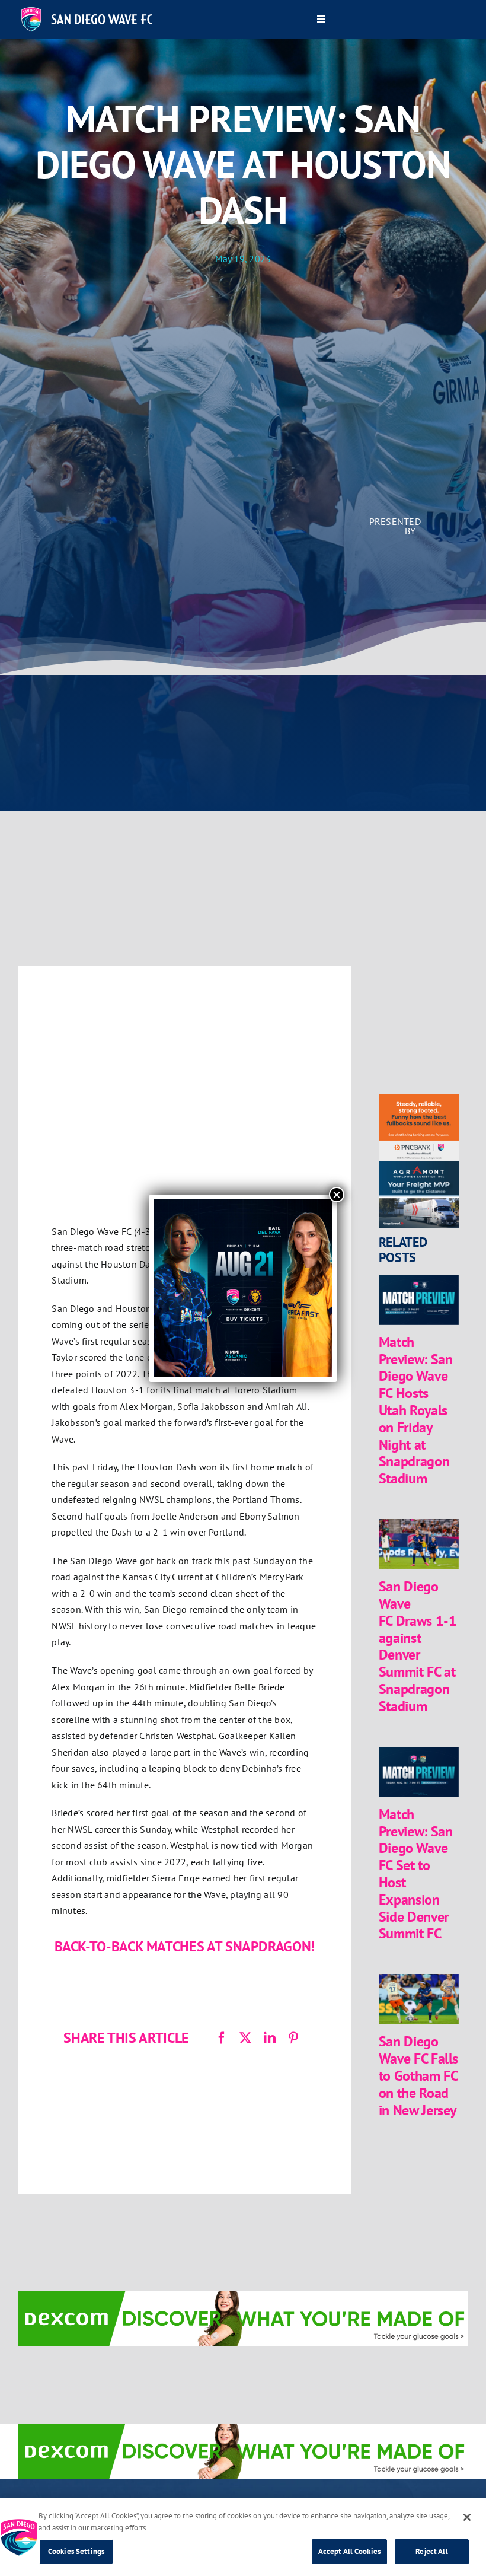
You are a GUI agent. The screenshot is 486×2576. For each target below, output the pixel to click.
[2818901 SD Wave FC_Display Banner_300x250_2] (419, 1102)
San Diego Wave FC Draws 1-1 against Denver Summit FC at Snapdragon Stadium (418, 1646)
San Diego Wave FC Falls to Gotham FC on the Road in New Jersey (418, 2075)
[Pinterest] (293, 2038)
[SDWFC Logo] (87, 11)
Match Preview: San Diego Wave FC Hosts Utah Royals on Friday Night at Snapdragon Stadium (416, 1410)
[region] (243, 2537)
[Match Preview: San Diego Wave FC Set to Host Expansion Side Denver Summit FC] (419, 1772)
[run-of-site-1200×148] (243, 2299)
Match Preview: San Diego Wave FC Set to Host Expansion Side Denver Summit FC (416, 1874)
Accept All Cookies (349, 2551)
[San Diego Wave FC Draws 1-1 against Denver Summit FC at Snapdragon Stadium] (419, 1544)
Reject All (431, 2551)
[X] (245, 2038)
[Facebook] (222, 2038)
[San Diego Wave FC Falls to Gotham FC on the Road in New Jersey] (419, 1999)
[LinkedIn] (270, 2038)
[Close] (467, 2517)
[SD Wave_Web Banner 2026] (419, 1169)
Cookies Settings (76, 2551)
